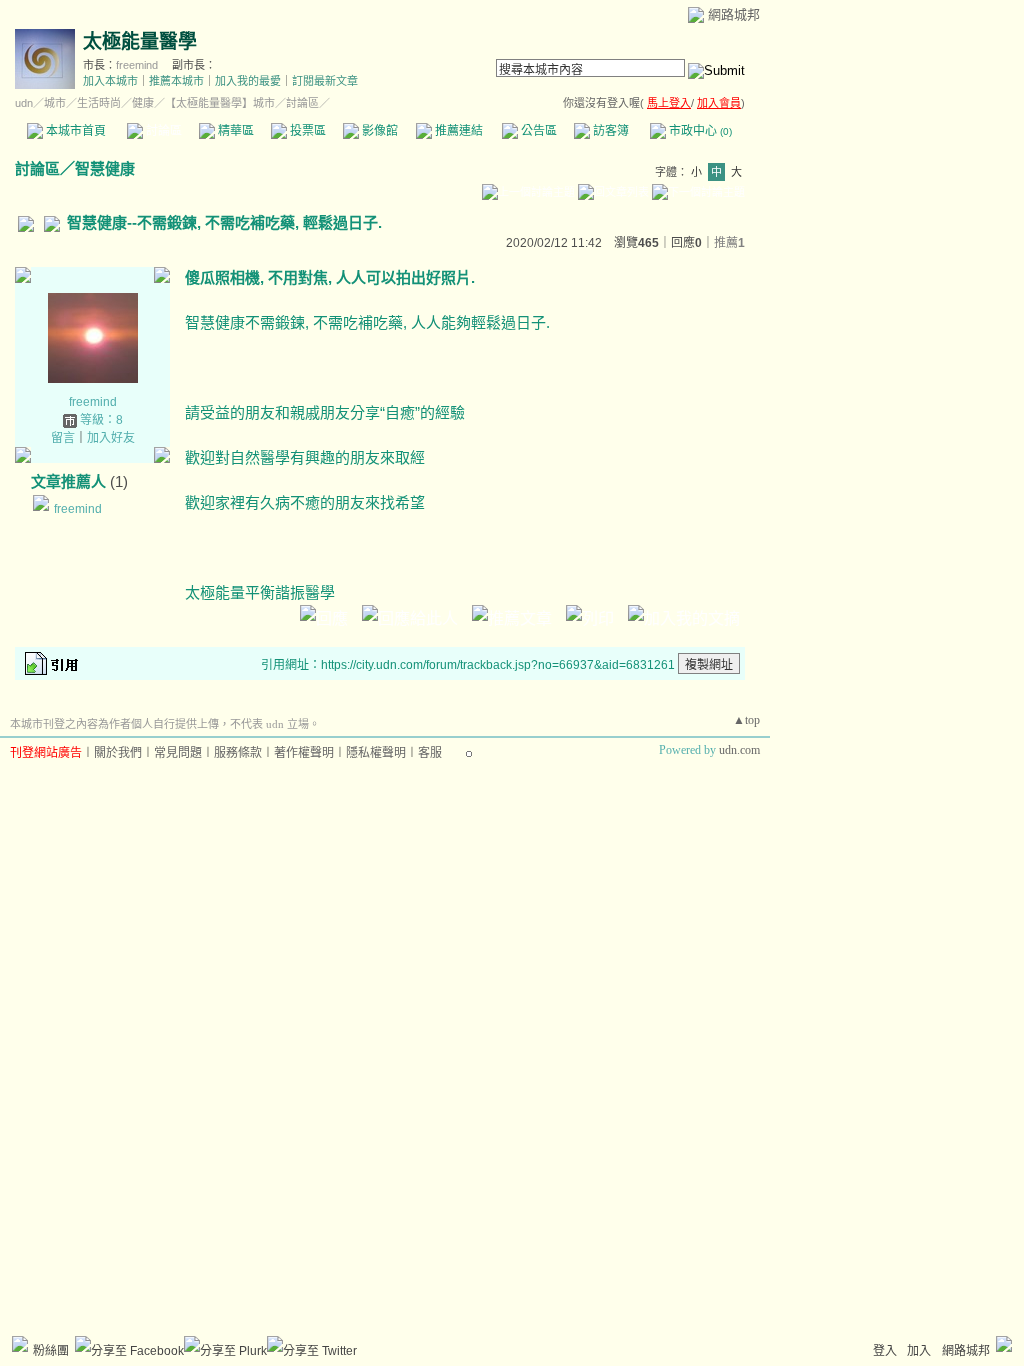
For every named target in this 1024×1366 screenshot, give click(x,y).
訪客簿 (609, 131)
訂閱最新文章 (325, 81)
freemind (137, 65)
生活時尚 (99, 103)
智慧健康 (105, 168)
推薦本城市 (176, 81)
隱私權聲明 (376, 753)
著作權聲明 (304, 753)
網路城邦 (734, 14)
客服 (430, 753)
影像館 (378, 131)
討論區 (162, 131)
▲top (746, 720)
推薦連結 (457, 131)
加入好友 (111, 438)
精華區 (234, 131)
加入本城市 (110, 81)
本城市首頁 (74, 131)
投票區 (306, 131)
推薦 (729, 243)
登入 (885, 1351)
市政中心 (699, 131)
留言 (63, 438)
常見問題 (178, 753)
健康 (143, 103)
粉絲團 (51, 1351)
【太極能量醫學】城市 (220, 103)
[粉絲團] (20, 1344)
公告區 (537, 131)
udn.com (739, 750)
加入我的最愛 (248, 81)
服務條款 (238, 753)
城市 (55, 103)
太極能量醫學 (140, 41)
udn (24, 103)
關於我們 (118, 753)
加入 (919, 1351)
